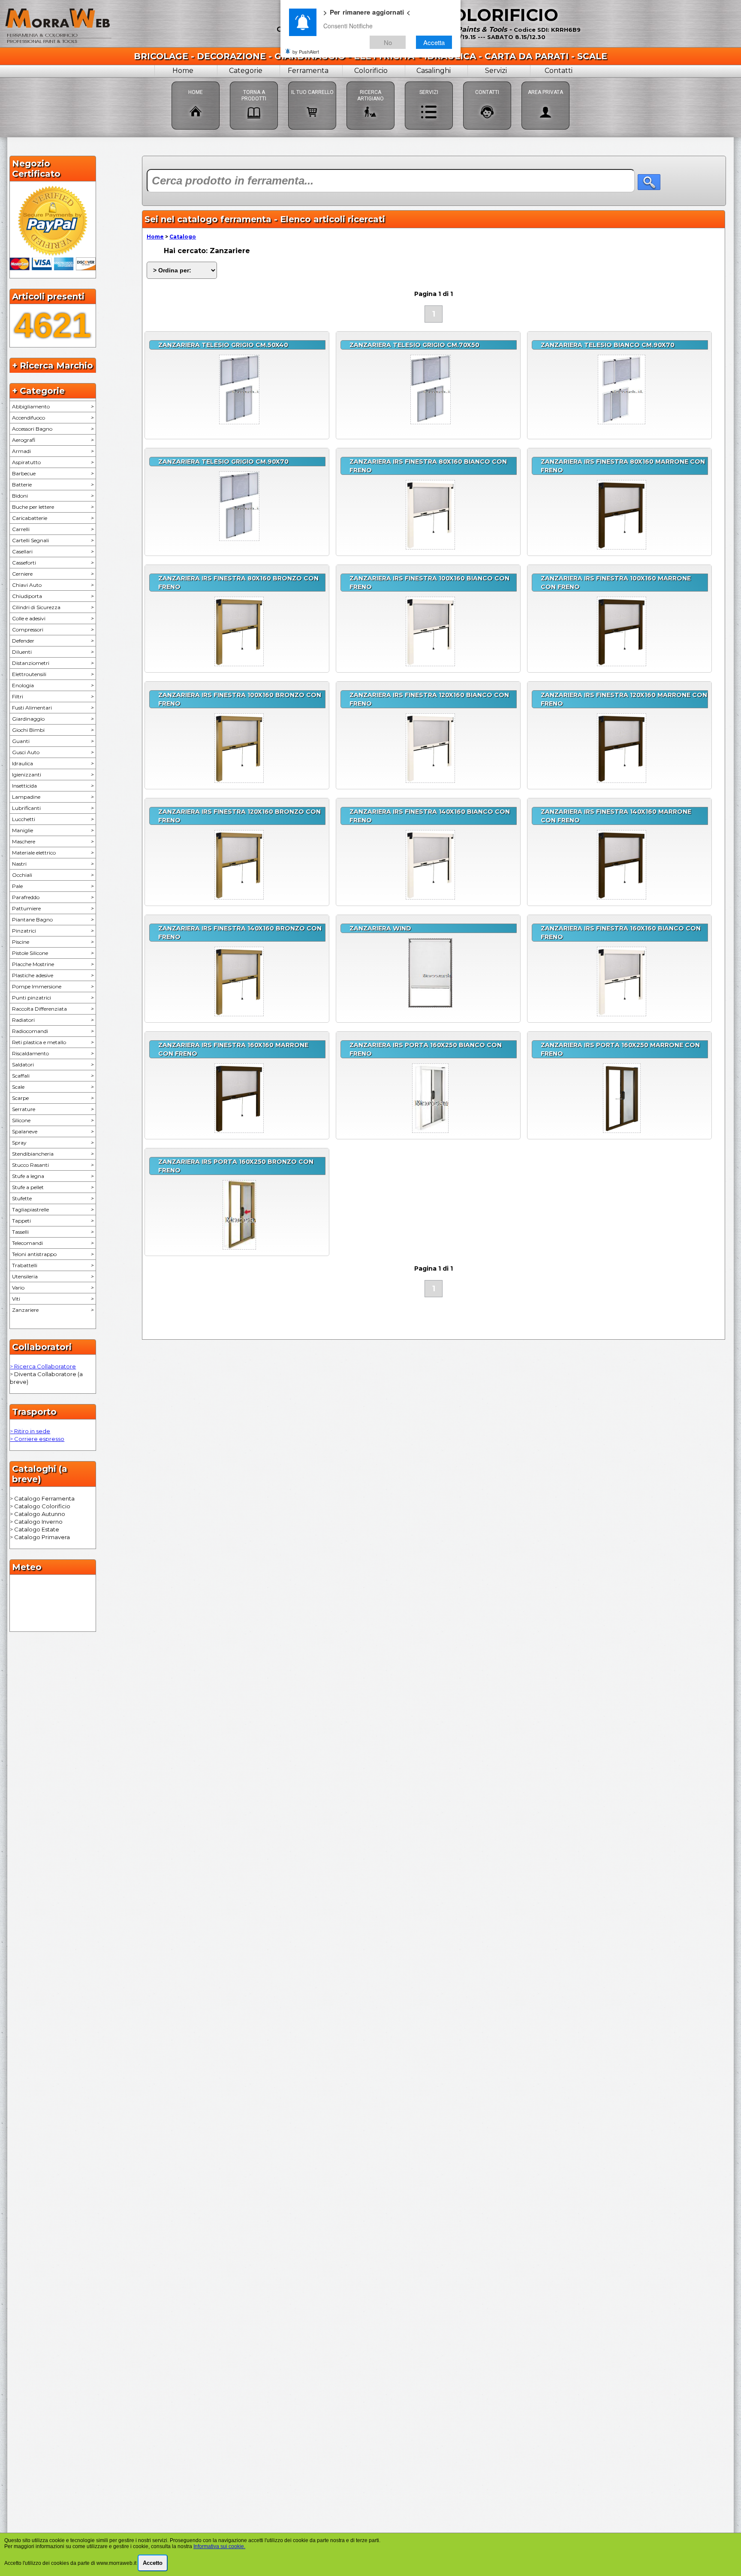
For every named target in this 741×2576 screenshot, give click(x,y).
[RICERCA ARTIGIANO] (370, 81)
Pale (53, 886)
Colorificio (371, 71)
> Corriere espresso (37, 1439)
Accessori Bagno (53, 429)
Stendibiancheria (53, 1154)
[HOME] (196, 81)
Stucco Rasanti (53, 1165)
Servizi (496, 71)
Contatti (559, 71)
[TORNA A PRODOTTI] (254, 81)
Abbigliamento (53, 406)
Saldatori (53, 1065)
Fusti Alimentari (53, 708)
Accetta (434, 42)
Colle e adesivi (53, 618)
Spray (53, 1143)
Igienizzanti (53, 775)
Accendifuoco (53, 418)
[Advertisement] (434, 1375)
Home (183, 71)
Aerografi (53, 440)
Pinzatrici (53, 931)
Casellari (53, 551)
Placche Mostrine (53, 964)
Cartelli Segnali (53, 540)
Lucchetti (53, 819)
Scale (53, 1087)
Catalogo (183, 237)
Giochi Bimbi (53, 730)
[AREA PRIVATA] (545, 81)
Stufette (53, 1198)
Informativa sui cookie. (219, 2546)
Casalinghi (434, 71)
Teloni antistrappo (53, 1254)
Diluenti (53, 652)
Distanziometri (53, 663)
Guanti (53, 741)
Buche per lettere (53, 507)
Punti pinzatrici (53, 998)
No (388, 42)
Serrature (53, 1109)
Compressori (53, 630)
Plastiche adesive (53, 975)
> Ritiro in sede (30, 1431)
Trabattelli (53, 1265)
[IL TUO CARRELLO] (312, 81)
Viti (53, 1299)
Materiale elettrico (53, 853)
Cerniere (53, 574)
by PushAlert (306, 51)
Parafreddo (53, 897)
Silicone (53, 1120)
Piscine (53, 942)
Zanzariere (53, 1310)
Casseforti (53, 563)
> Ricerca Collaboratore (43, 1366)
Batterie (53, 485)
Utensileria (53, 1276)
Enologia (53, 685)
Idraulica (53, 763)
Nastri (53, 864)
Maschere (53, 841)
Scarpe (53, 1098)
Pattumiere (53, 908)
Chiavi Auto (53, 585)
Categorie (246, 71)
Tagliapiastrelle (53, 1209)
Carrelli (53, 529)
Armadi (53, 451)
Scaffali (53, 1076)
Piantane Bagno (53, 920)
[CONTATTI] (487, 81)
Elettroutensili (53, 674)
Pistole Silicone (53, 953)
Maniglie (53, 830)
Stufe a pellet (53, 1187)
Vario (53, 1288)
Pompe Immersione (53, 986)
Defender (53, 641)
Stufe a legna (53, 1176)
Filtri (53, 696)
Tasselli (53, 1232)
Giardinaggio (53, 719)
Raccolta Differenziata (53, 1009)
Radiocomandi (53, 1031)
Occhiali (53, 875)
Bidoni (53, 496)
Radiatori (53, 1020)
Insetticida (53, 786)
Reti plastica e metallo (53, 1042)
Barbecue (53, 473)
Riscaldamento (53, 1053)
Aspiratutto (53, 462)
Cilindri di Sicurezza (53, 607)
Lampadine (53, 797)
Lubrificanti (53, 808)
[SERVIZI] (429, 81)
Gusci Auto (53, 752)
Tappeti (53, 1221)
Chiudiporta (53, 596)
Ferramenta (308, 71)
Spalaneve (53, 1131)
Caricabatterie (53, 518)
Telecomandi (53, 1243)
